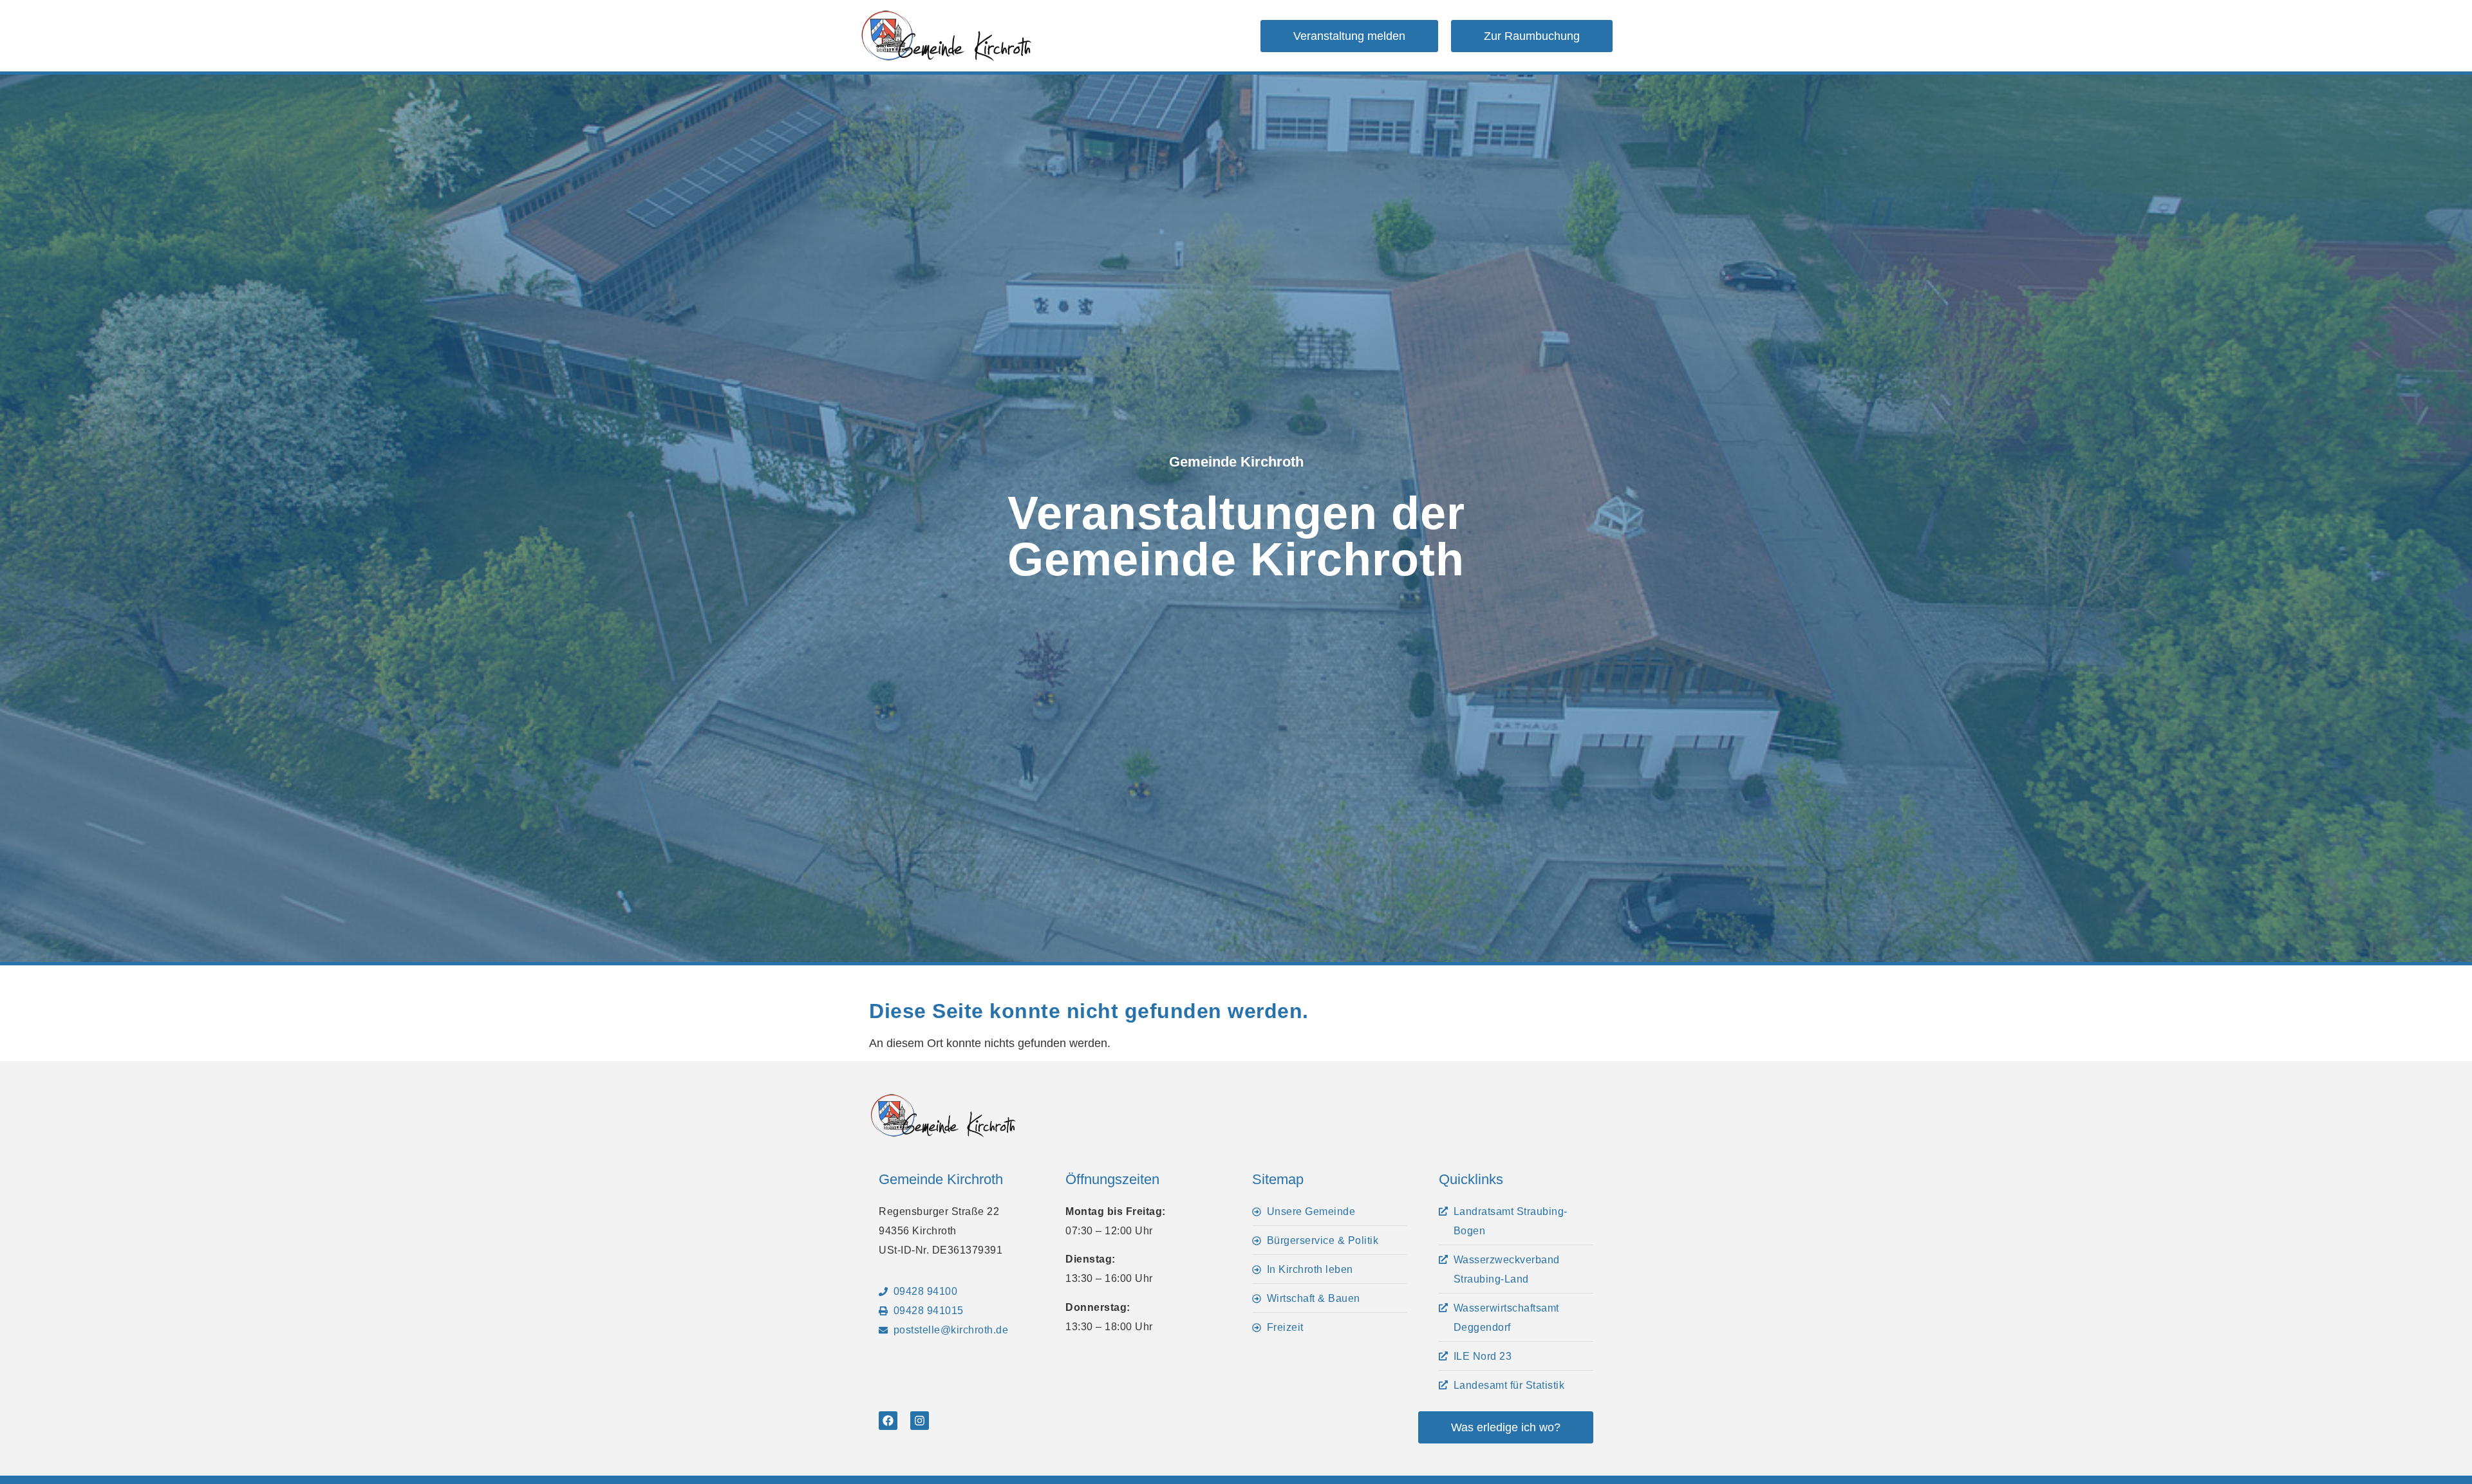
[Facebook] (888, 1421)
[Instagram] (920, 1421)
